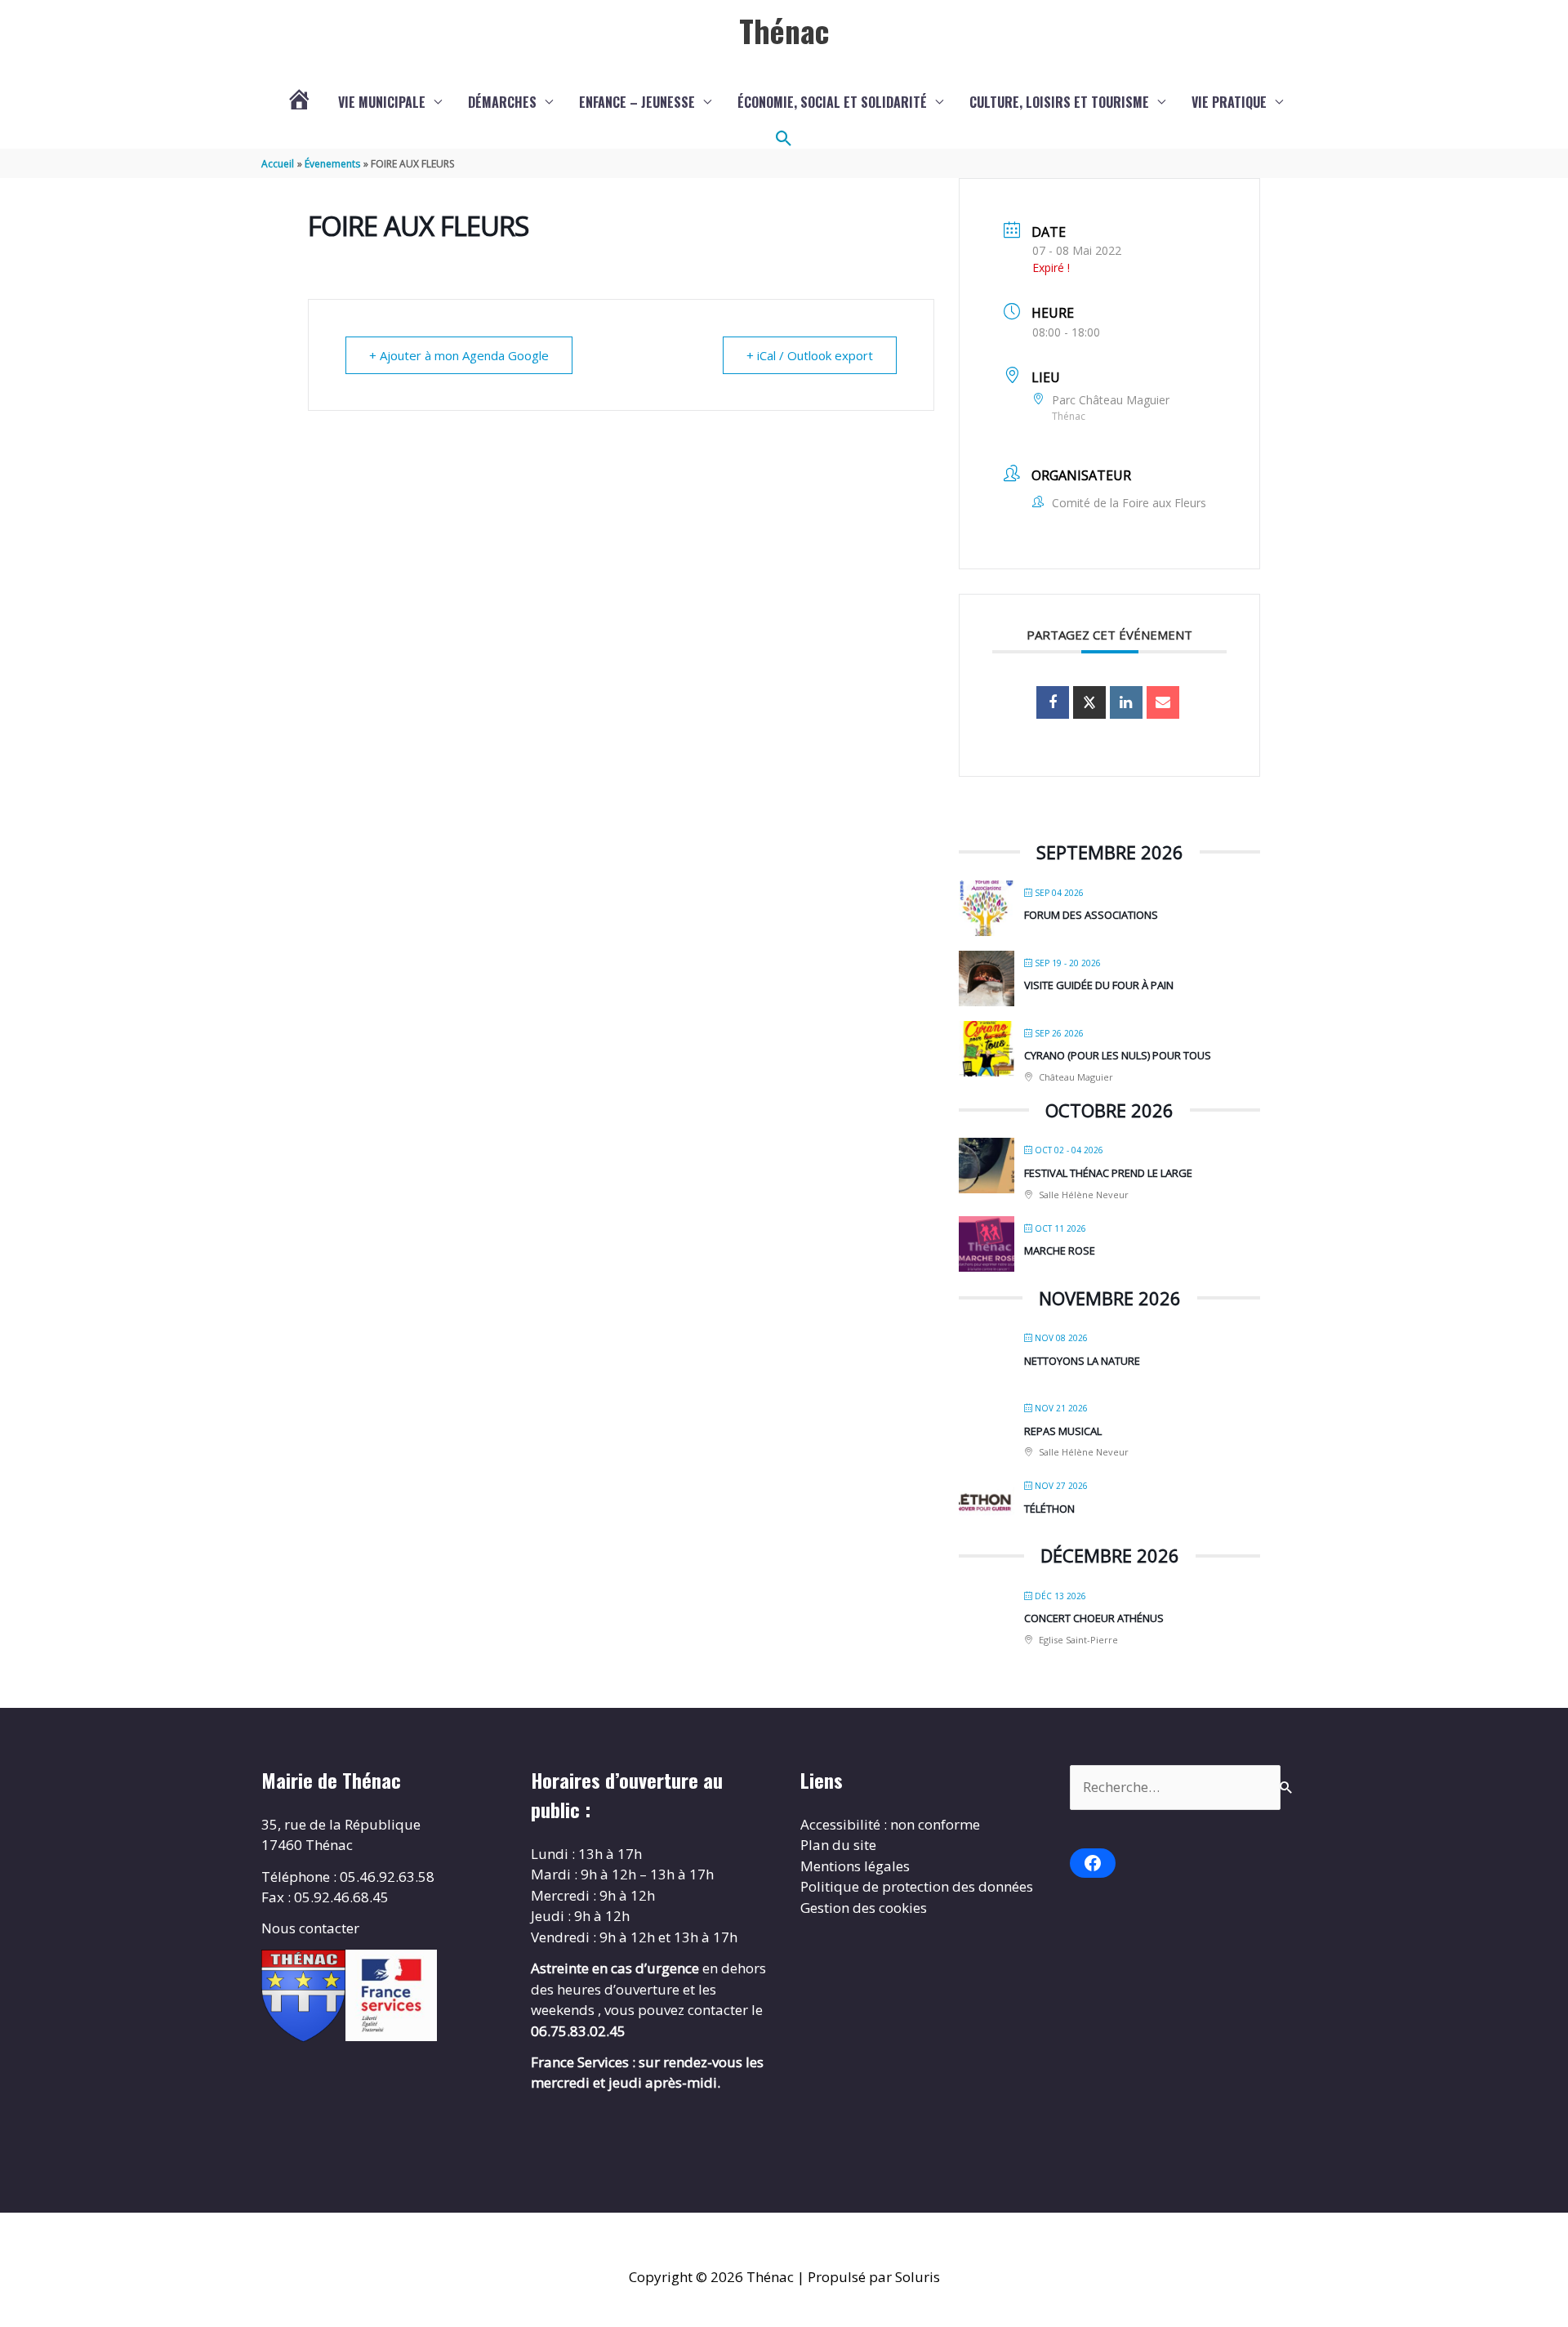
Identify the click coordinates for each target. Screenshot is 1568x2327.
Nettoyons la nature (1082, 1361)
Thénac (784, 30)
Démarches (502, 102)
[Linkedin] (1126, 702)
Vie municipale (382, 102)
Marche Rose (1060, 1250)
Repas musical (1063, 1431)
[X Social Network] (1089, 702)
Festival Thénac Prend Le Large (1108, 1173)
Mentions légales (855, 1866)
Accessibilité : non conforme (890, 1824)
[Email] (1163, 702)
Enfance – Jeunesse (637, 102)
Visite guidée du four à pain (1099, 985)
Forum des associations (1091, 915)
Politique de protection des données (917, 1886)
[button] (784, 139)
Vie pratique (1229, 102)
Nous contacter (310, 1928)
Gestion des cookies (864, 1908)
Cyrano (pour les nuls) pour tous (1118, 1055)
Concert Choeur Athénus (1094, 1618)
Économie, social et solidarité (832, 102)
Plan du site (838, 1845)
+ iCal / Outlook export (810, 355)
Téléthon (1049, 1509)
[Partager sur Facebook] (1053, 702)
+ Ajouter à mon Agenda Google (459, 355)
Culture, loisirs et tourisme (1059, 102)
